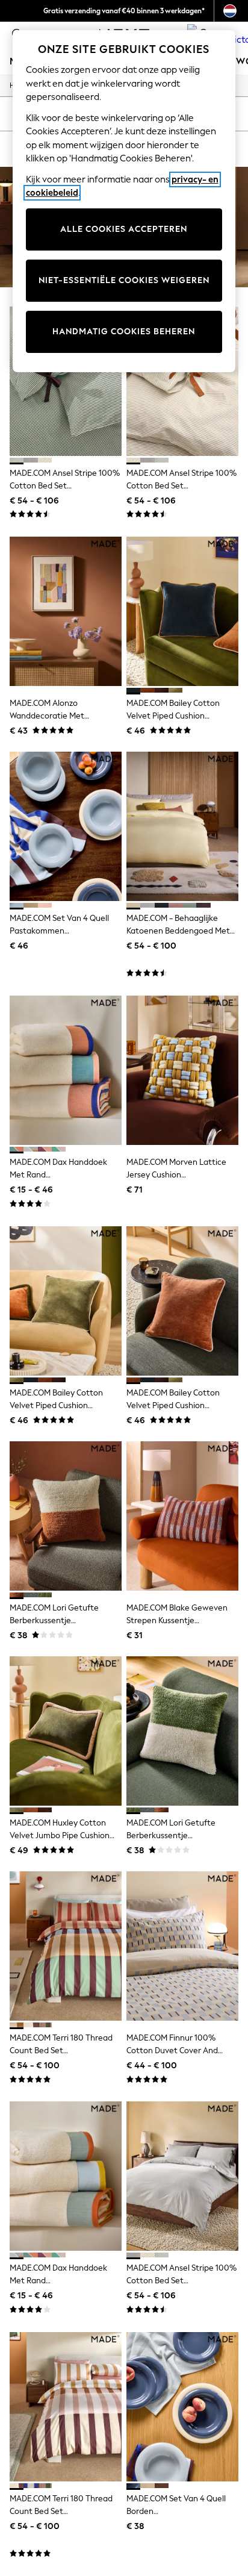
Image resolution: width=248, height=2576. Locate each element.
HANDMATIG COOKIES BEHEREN (124, 332)
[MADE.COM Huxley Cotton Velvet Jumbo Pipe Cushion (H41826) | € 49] (66, 1731)
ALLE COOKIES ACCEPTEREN (124, 229)
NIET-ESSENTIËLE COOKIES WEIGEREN (124, 280)
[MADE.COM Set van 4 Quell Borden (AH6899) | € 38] (182, 2407)
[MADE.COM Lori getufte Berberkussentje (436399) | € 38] (66, 1516)
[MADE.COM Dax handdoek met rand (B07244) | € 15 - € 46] (66, 1070)
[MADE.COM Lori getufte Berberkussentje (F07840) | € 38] (182, 1731)
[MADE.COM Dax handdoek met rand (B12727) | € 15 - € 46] (66, 2176)
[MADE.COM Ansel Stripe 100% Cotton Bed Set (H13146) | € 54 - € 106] (182, 381)
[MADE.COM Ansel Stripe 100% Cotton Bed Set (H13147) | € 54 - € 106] (66, 381)
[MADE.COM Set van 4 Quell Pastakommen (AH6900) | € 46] (66, 826)
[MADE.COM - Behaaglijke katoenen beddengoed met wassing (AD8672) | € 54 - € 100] (182, 826)
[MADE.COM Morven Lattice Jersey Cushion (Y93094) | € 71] (182, 1070)
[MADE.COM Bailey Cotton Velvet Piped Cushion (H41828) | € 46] (182, 1301)
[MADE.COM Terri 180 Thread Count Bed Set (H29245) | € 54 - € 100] (66, 1946)
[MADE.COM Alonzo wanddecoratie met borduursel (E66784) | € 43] (66, 611)
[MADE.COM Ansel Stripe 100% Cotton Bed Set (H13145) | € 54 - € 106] (182, 2176)
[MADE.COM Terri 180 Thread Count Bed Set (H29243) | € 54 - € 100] (66, 2407)
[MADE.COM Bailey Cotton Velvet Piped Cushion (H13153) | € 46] (182, 611)
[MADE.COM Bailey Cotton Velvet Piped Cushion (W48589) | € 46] (66, 1301)
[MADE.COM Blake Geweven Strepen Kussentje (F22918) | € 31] (182, 1516)
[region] (124, 201)
